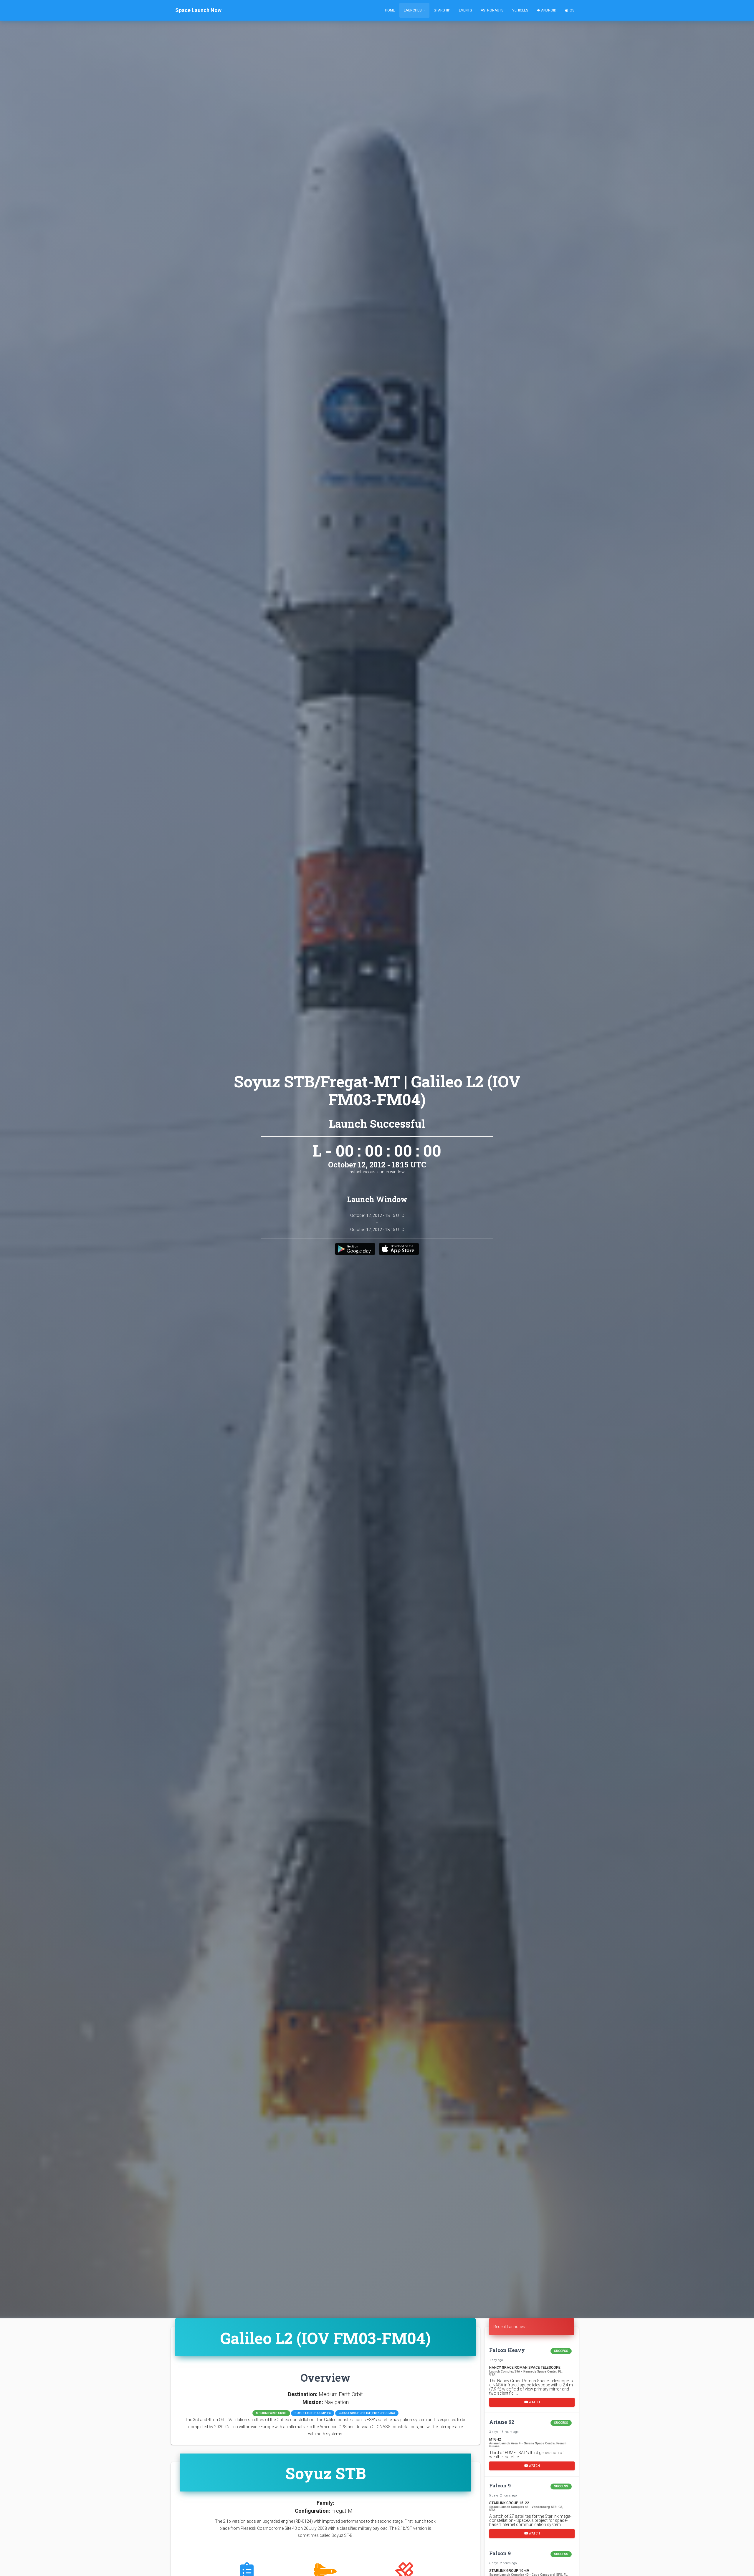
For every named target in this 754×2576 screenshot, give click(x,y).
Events (465, 10)
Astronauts (492, 10)
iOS (571, 10)
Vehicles (520, 10)
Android (548, 10)
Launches (413, 10)
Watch (534, 2402)
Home (390, 10)
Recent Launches (509, 2327)
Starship (442, 10)
